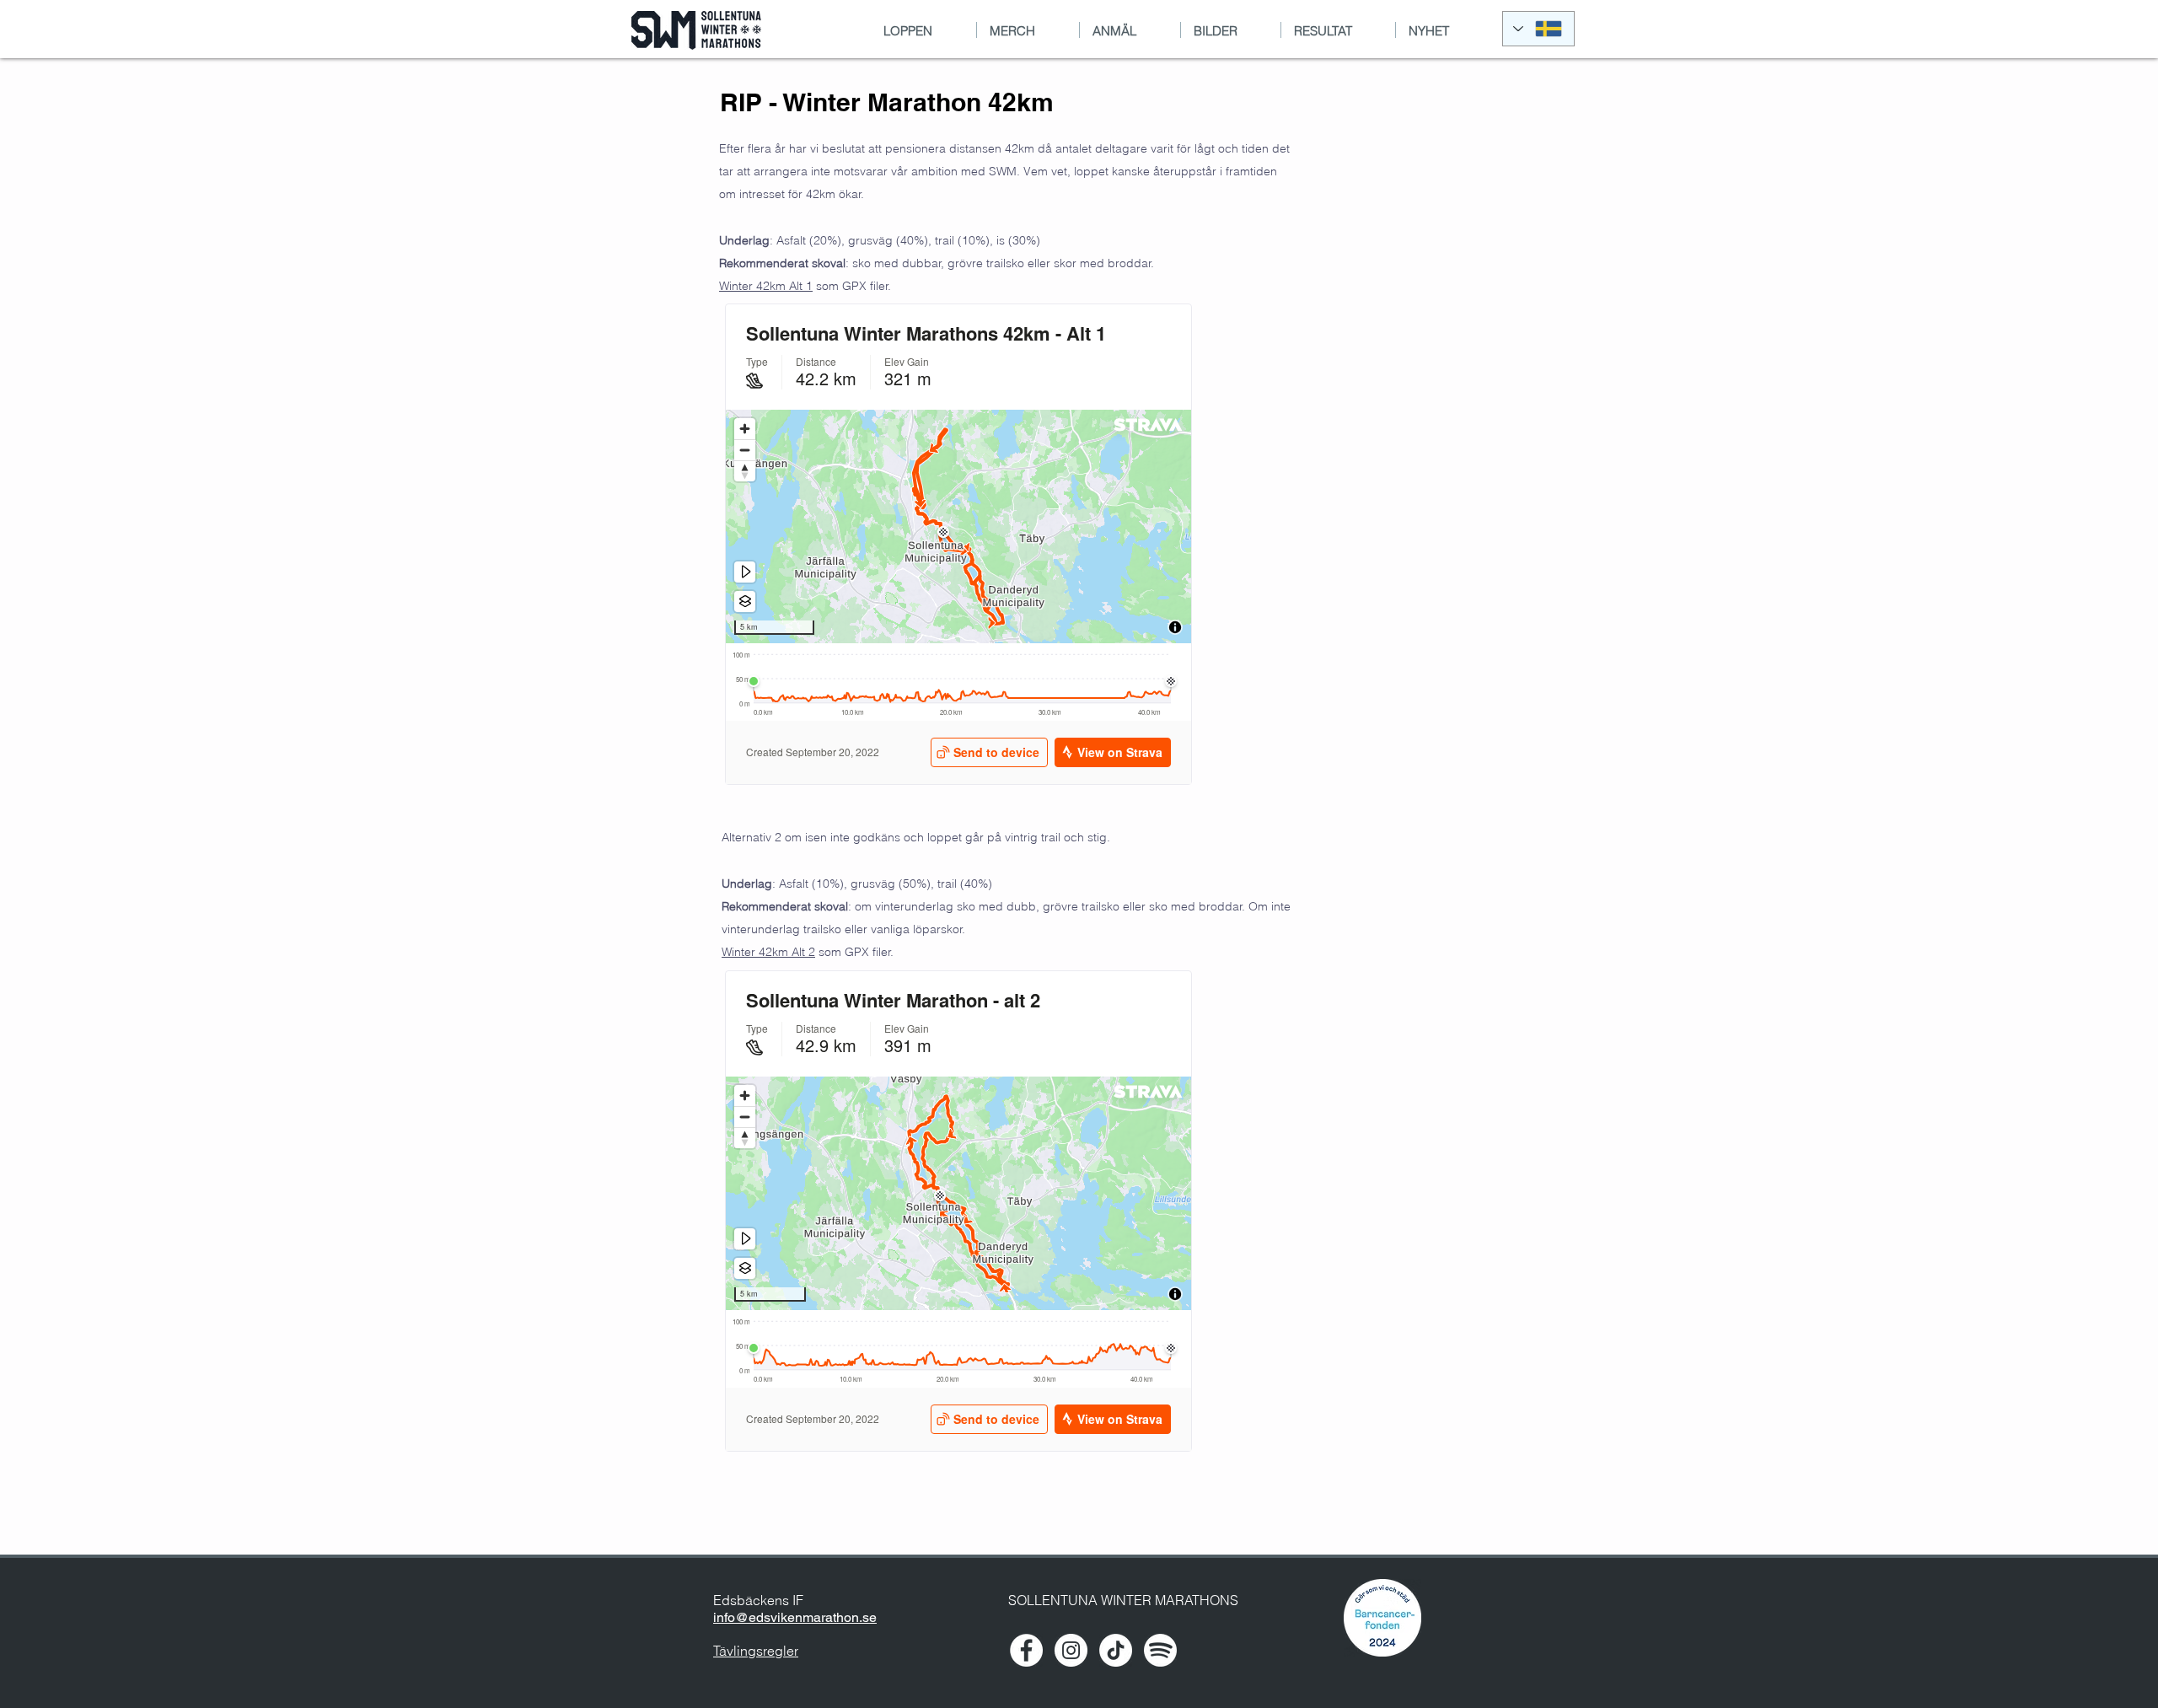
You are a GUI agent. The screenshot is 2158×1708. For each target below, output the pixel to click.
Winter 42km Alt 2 (768, 952)
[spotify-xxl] (1160, 1650)
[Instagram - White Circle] (1071, 1650)
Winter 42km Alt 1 (766, 286)
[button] (1231, 30)
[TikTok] (1116, 1650)
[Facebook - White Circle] (1026, 1650)
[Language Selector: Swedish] (1538, 29)
